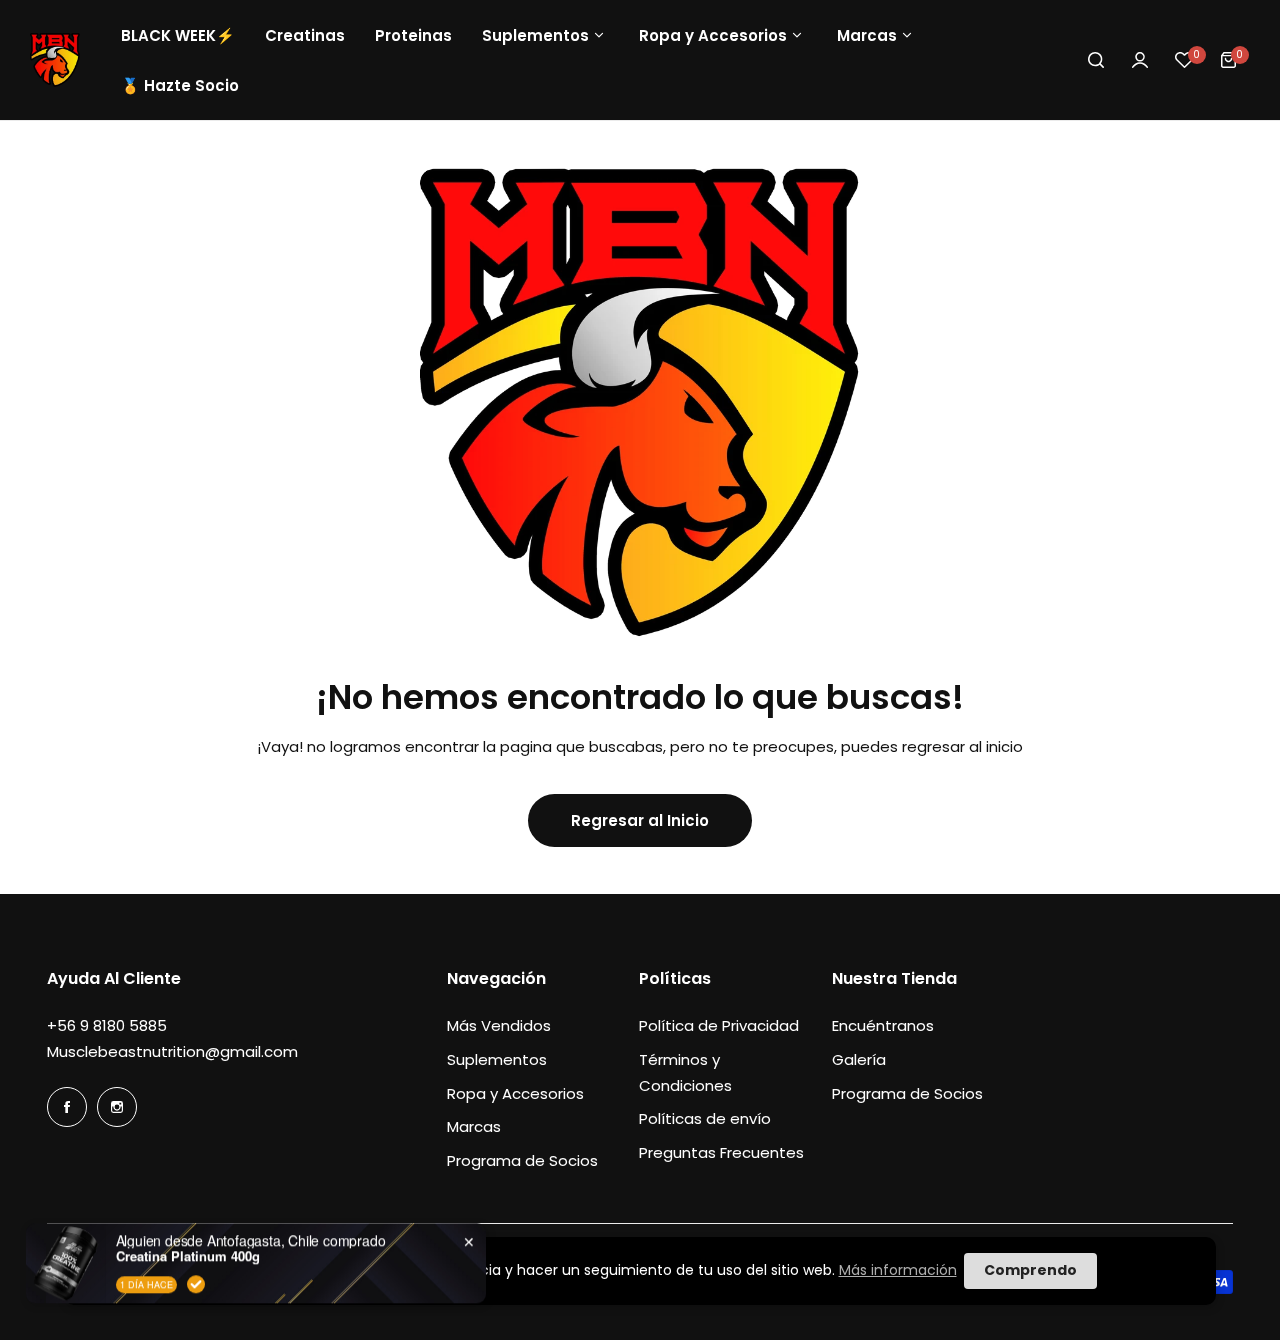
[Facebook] (67, 1107)
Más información (898, 1270)
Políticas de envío (705, 1118)
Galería (859, 1059)
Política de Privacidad (719, 1025)
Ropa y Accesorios (515, 1093)
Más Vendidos (499, 1025)
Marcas (474, 1126)
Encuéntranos (883, 1025)
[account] (1140, 60)
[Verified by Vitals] (196, 1240)
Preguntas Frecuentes (721, 1152)
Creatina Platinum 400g (188, 1212)
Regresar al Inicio (640, 820)
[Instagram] (117, 1107)
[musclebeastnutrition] (55, 59)
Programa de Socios (522, 1160)
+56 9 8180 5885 (107, 1025)
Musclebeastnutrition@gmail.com (172, 1051)
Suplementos (497, 1059)
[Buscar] (1096, 60)
